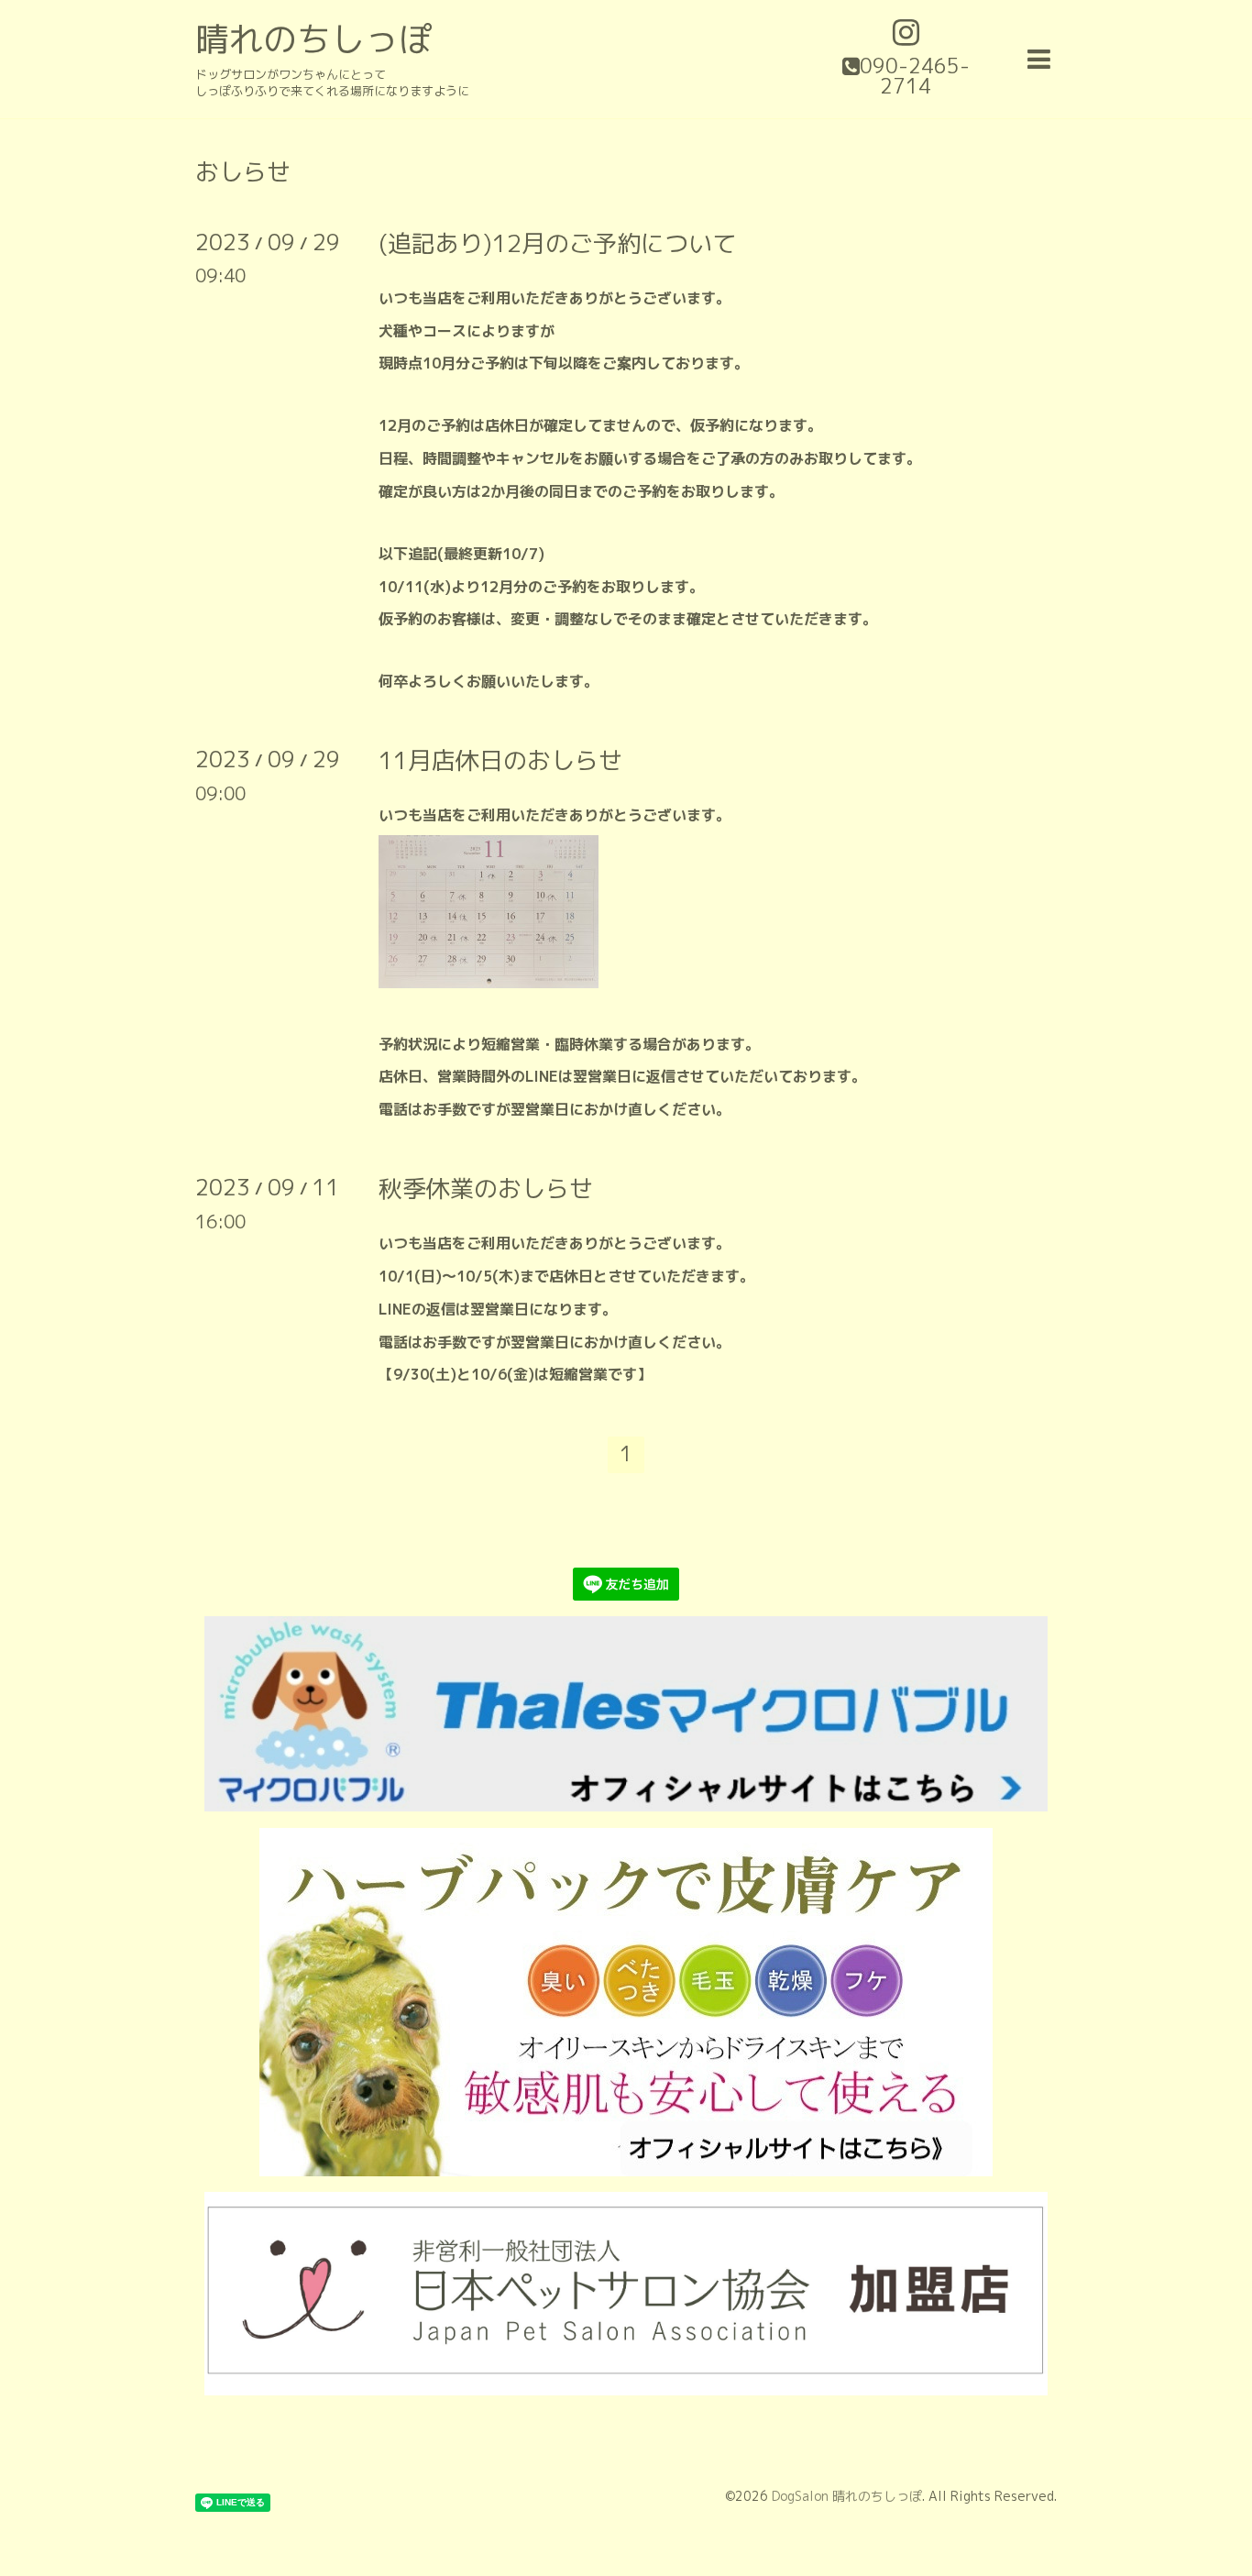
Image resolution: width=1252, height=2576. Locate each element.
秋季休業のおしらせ (486, 1188)
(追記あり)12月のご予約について (557, 243)
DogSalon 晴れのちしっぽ (847, 2496)
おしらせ (243, 171)
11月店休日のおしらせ (500, 760)
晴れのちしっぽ (314, 39)
